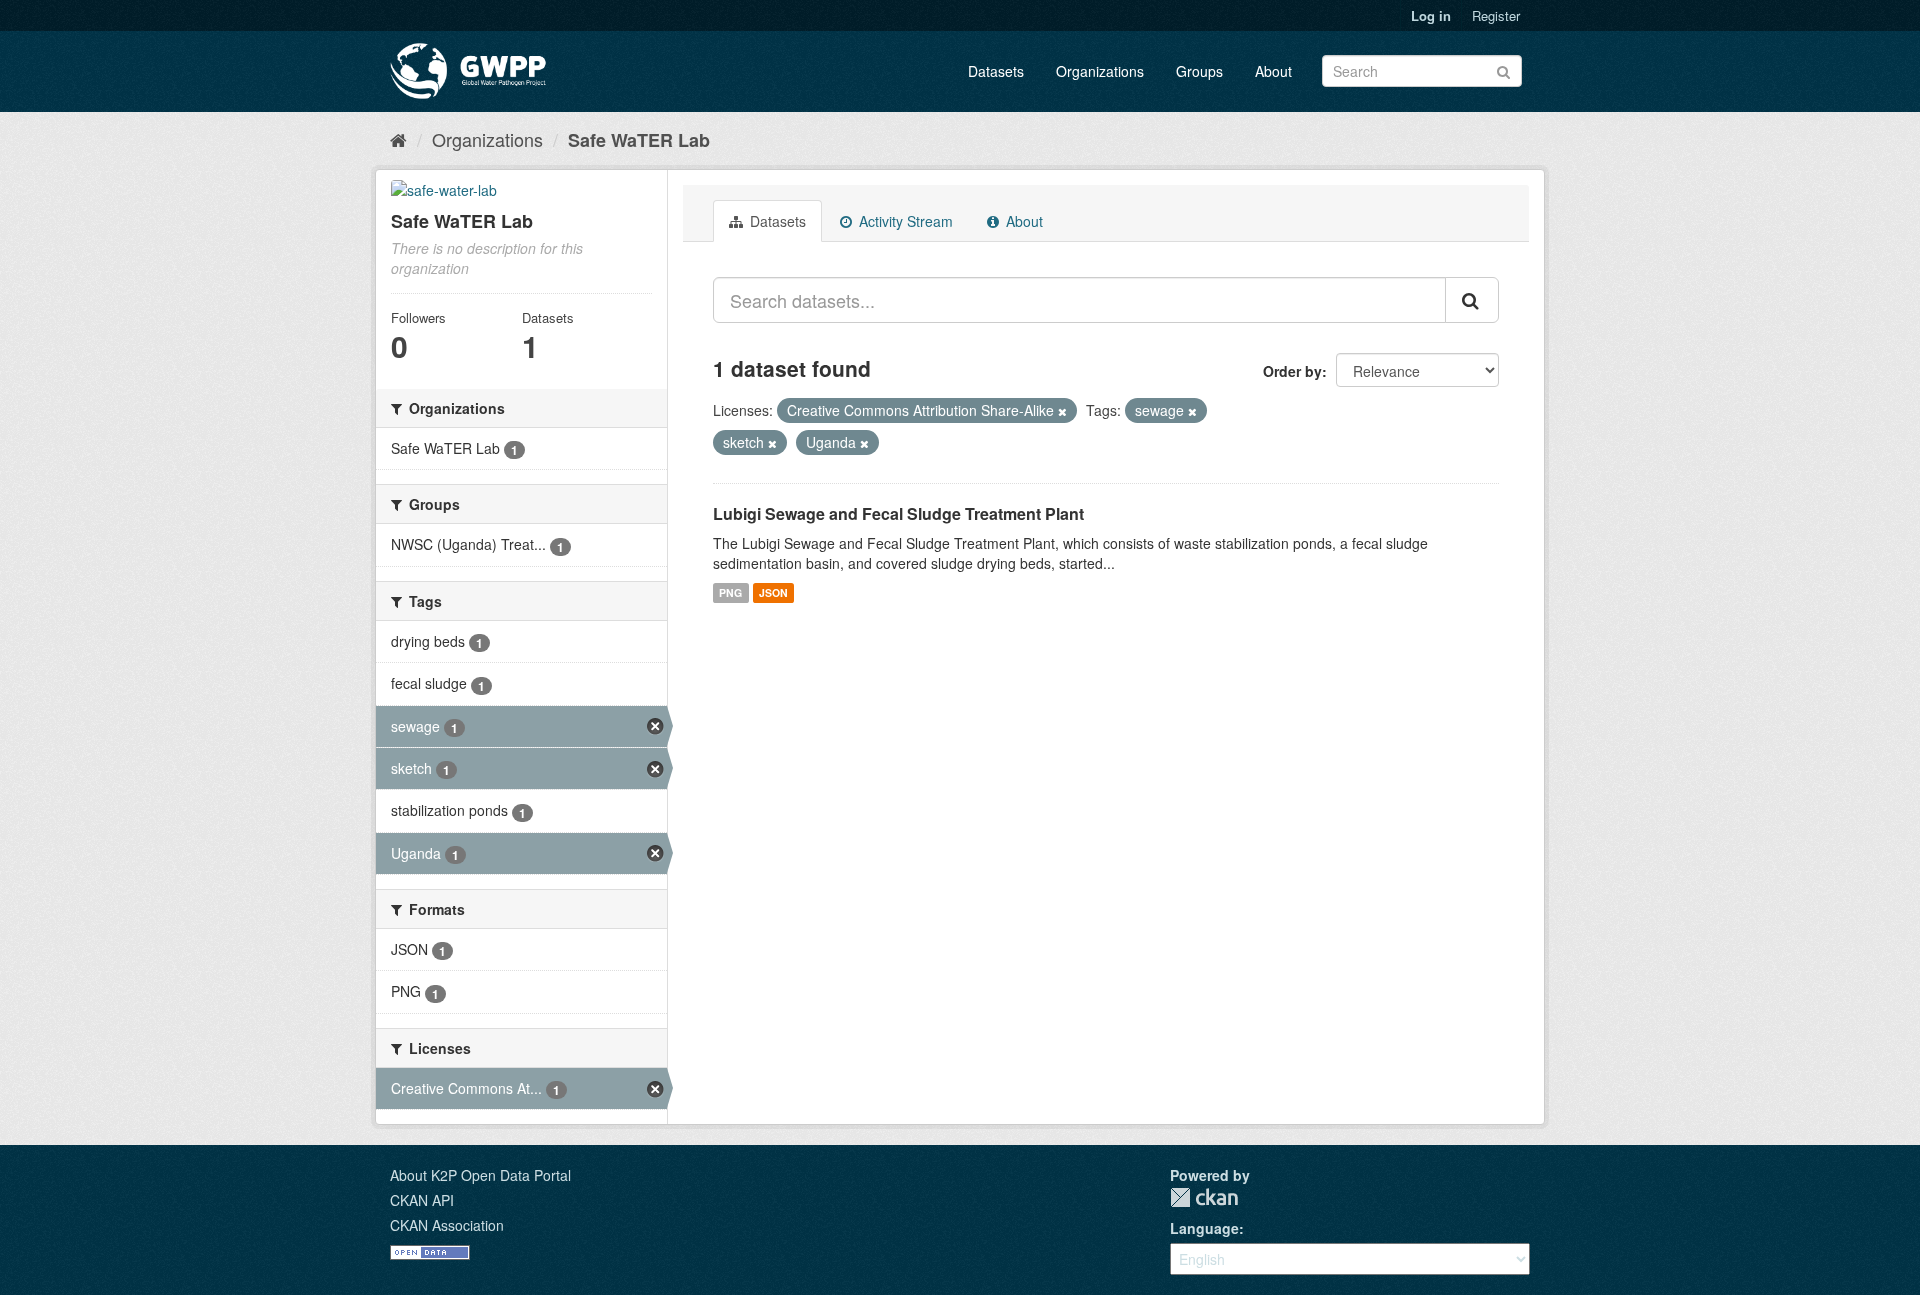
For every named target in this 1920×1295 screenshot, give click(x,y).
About (1273, 71)
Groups (1199, 71)
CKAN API (422, 1200)
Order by (1292, 371)
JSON (773, 592)
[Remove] (1062, 411)
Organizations (1100, 71)
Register (1496, 15)
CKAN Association (447, 1225)
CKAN (1204, 1197)
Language (1204, 1228)
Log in (1431, 15)
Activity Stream (904, 221)
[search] (1472, 300)
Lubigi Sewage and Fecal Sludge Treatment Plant (898, 513)
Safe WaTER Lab (639, 140)
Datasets (996, 71)
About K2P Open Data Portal (480, 1175)
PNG (730, 592)
